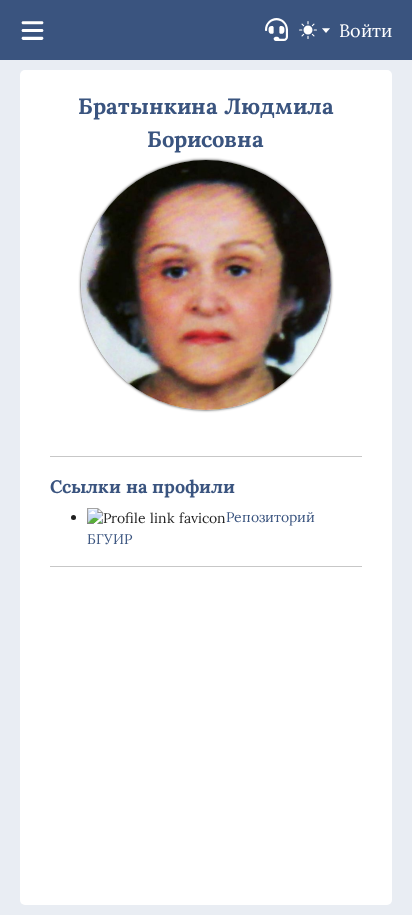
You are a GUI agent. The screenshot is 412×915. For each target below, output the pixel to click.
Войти (365, 30)
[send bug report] (276, 29)
